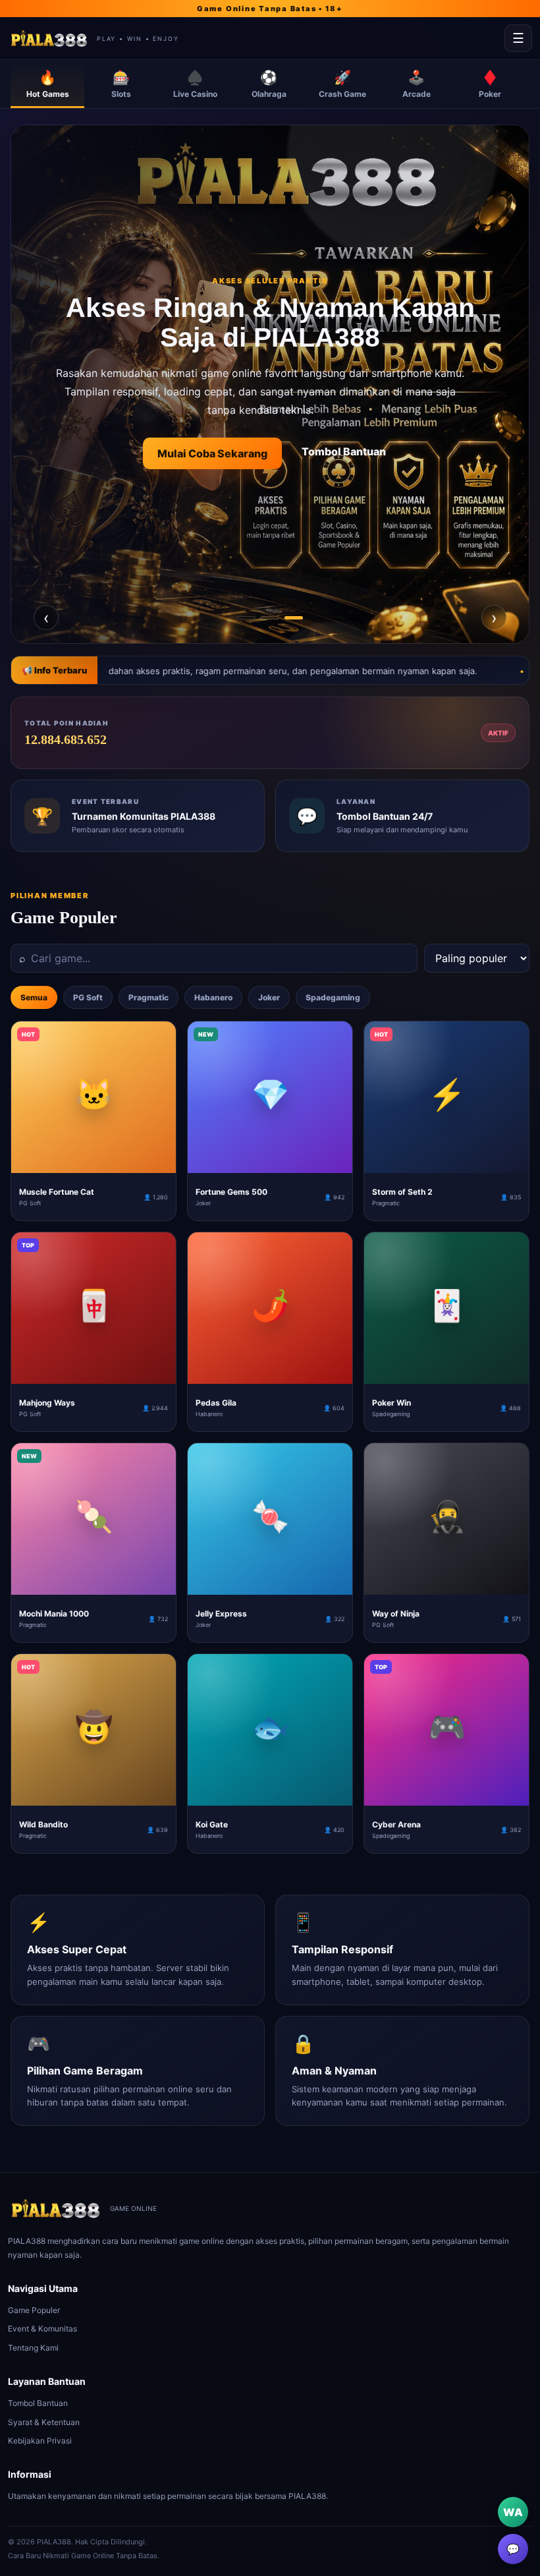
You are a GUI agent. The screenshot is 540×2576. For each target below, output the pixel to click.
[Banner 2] (270, 618)
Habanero (213, 997)
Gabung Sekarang (222, 459)
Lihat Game (335, 459)
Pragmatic (148, 997)
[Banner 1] (246, 618)
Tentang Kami (33, 2348)
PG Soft (88, 997)
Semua (34, 997)
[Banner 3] (294, 618)
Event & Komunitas (42, 2329)
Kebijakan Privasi (40, 2441)
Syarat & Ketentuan (44, 2422)
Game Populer (34, 2310)
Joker (269, 997)
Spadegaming (333, 997)
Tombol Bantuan (38, 2403)
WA (513, 2512)
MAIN (94, 1162)
